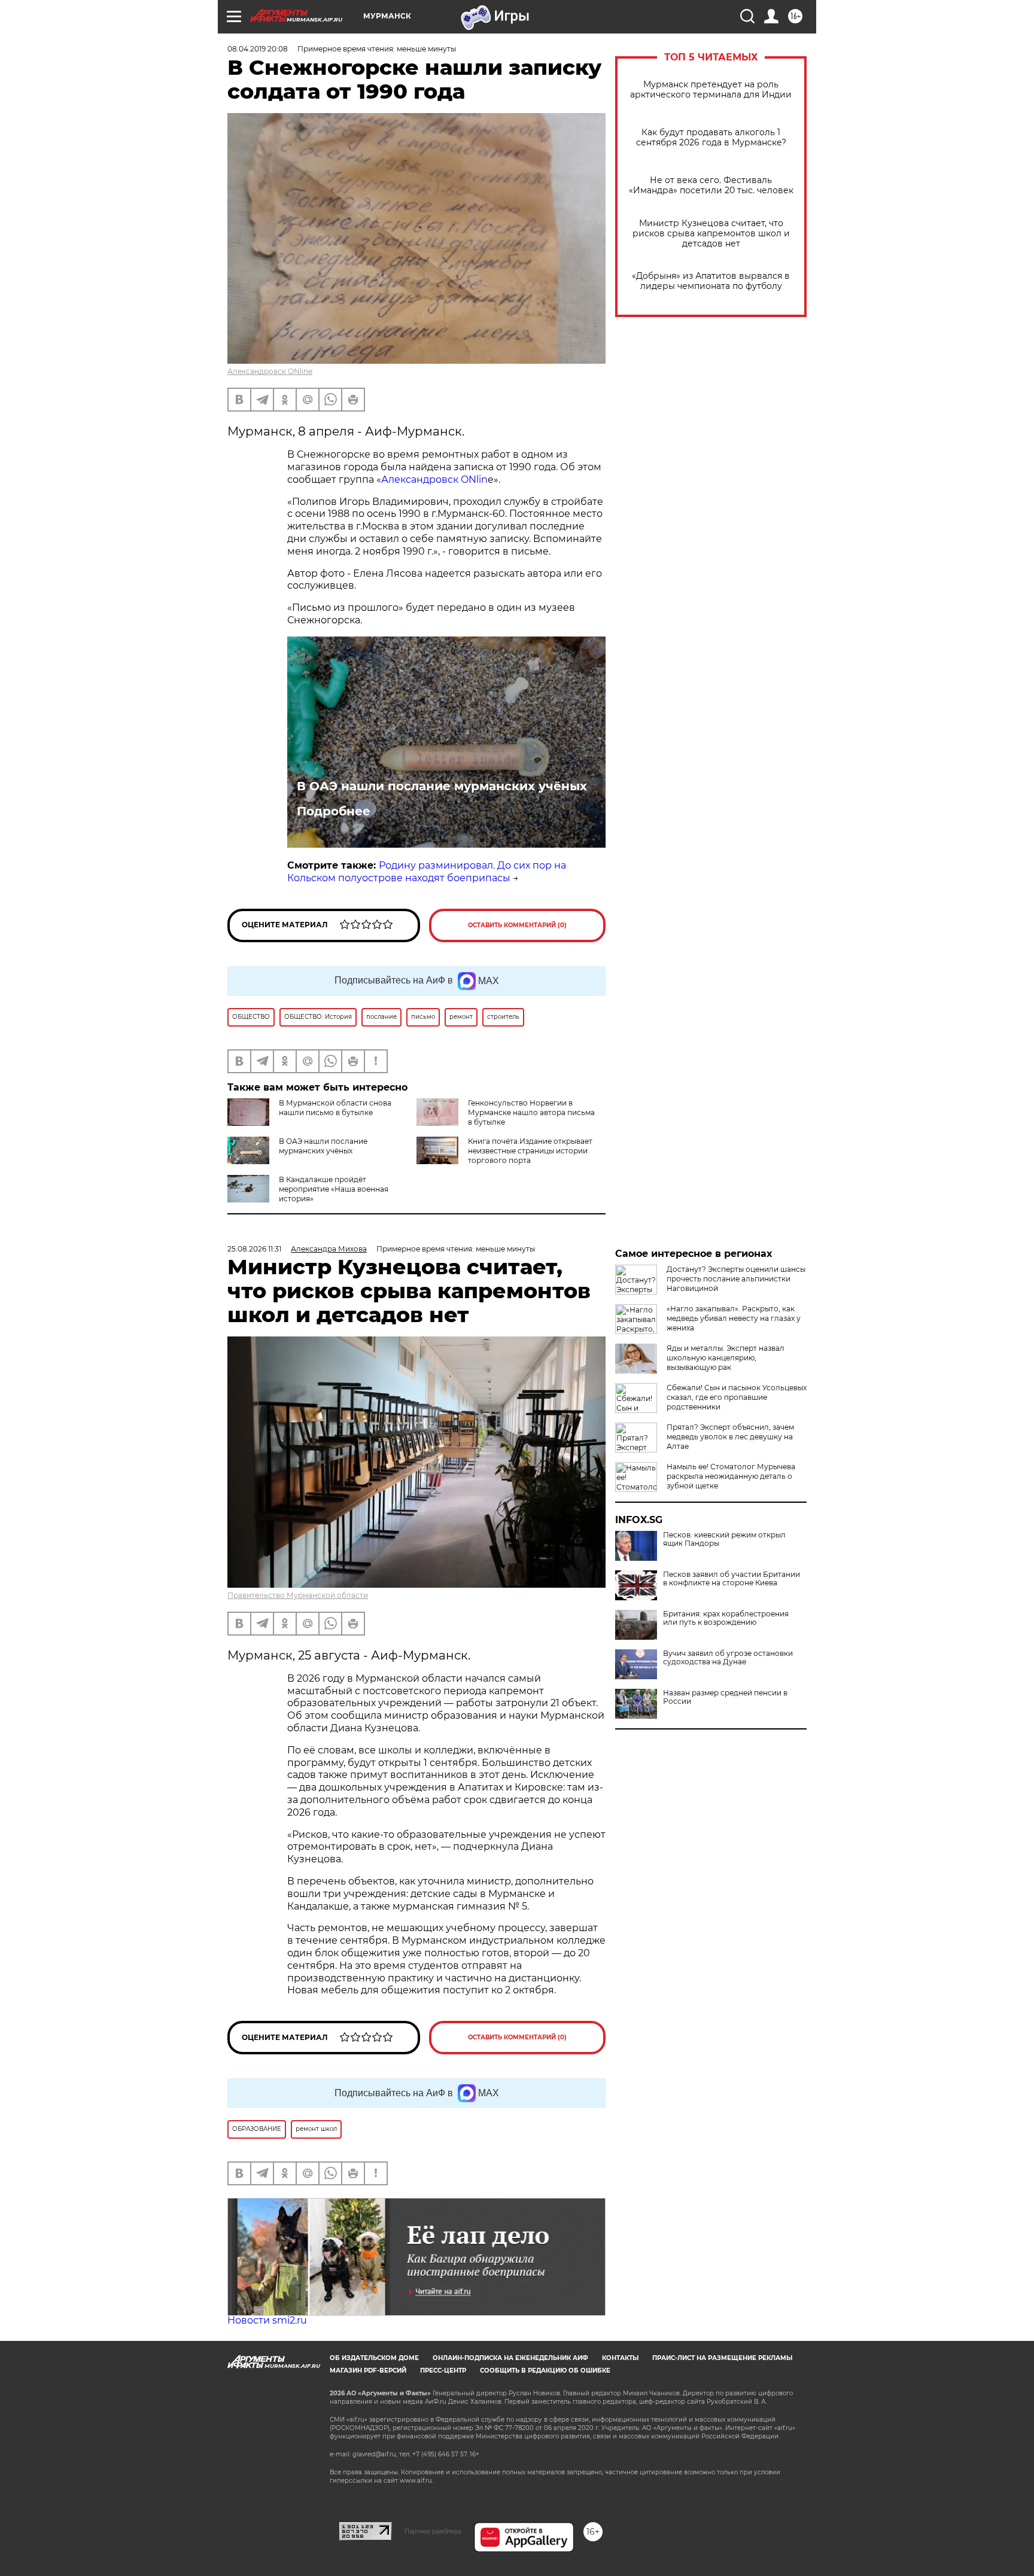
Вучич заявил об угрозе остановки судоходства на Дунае (728, 1658)
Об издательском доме (374, 2358)
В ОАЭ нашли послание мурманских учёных (442, 786)
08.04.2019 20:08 (258, 49)
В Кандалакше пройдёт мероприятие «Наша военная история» (334, 1189)
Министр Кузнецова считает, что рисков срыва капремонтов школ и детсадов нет (711, 234)
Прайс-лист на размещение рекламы (722, 2358)
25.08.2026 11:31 (254, 1249)
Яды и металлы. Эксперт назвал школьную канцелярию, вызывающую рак (726, 1358)
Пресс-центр (443, 2371)
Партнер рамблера (433, 2531)
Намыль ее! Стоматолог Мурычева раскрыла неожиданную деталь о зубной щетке (731, 1476)
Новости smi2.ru (267, 2320)
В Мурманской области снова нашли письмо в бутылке (335, 1108)
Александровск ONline (270, 371)
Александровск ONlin (434, 479)
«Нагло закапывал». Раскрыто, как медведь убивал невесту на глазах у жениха (734, 1318)
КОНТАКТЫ (620, 2358)
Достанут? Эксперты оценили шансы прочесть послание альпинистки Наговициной (736, 1279)
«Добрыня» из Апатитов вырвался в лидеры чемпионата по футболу (711, 281)
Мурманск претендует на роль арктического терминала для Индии (711, 90)
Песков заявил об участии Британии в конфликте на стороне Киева (732, 1579)
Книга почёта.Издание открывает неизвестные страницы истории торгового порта (530, 1151)
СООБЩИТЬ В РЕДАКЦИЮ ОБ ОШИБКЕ (545, 2371)
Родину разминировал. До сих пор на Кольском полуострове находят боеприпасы (427, 872)
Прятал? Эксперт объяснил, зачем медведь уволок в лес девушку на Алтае (730, 1437)
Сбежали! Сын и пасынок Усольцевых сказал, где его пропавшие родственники (737, 1397)
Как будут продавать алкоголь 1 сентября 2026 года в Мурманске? (711, 138)
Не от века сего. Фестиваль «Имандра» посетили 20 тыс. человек (711, 185)
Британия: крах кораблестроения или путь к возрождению (726, 1618)
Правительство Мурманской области (298, 1595)
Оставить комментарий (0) (517, 925)
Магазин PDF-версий (368, 2371)
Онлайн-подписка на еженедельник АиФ (510, 2358)
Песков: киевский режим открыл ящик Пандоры (724, 1539)
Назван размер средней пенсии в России (725, 1697)
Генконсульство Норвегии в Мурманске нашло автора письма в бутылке (531, 1112)
